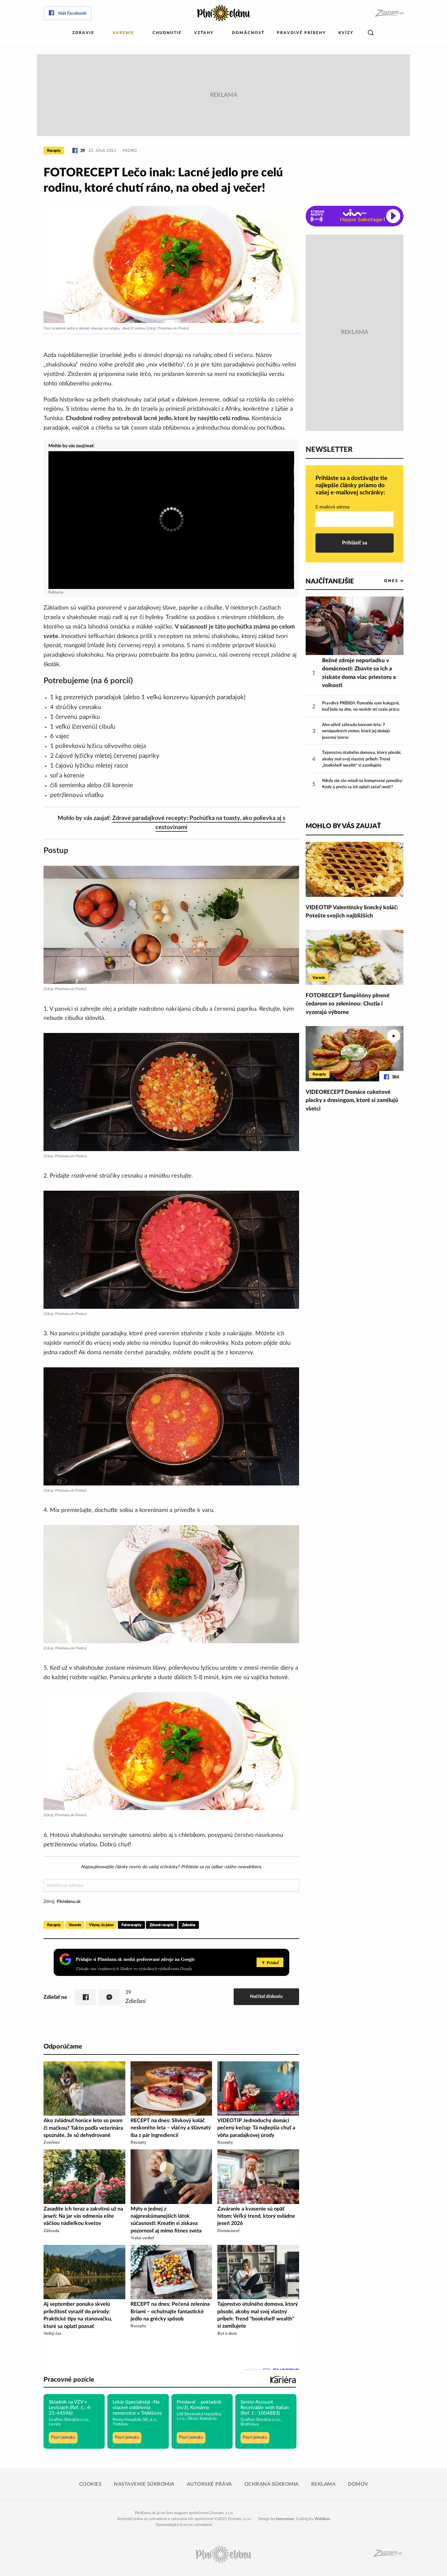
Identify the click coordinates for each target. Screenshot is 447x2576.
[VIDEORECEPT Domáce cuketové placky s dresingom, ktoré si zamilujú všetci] (355, 1054)
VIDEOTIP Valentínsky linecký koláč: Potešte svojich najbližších (352, 912)
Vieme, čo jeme (101, 1925)
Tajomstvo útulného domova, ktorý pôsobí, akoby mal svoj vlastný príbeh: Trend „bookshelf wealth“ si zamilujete (362, 759)
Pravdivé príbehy (301, 33)
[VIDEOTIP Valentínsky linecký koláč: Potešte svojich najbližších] (355, 869)
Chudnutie (167, 33)
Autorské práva (209, 2484)
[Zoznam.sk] (389, 13)
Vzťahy (204, 33)
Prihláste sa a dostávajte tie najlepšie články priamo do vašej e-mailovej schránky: (351, 485)
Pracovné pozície (69, 2380)
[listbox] (383, 581)
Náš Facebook (72, 13)
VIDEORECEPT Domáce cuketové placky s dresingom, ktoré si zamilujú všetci (352, 1100)
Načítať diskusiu (266, 1996)
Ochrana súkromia (272, 2484)
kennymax (285, 2519)
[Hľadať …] (371, 33)
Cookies (90, 2484)
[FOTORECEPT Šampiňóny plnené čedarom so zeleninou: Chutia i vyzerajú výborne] (355, 957)
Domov (358, 2484)
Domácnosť (248, 33)
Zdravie (83, 33)
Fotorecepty (131, 1925)
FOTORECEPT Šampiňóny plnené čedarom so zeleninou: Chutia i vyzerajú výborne (348, 1004)
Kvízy (346, 33)
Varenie (123, 33)
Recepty (54, 151)
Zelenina (189, 1925)
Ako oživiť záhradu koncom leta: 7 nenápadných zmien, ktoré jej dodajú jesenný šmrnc (356, 731)
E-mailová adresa (332, 507)
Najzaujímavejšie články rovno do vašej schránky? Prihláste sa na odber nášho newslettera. (171, 1867)
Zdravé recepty (162, 1925)
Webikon (322, 2519)
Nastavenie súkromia (144, 2484)
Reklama (323, 2484)
